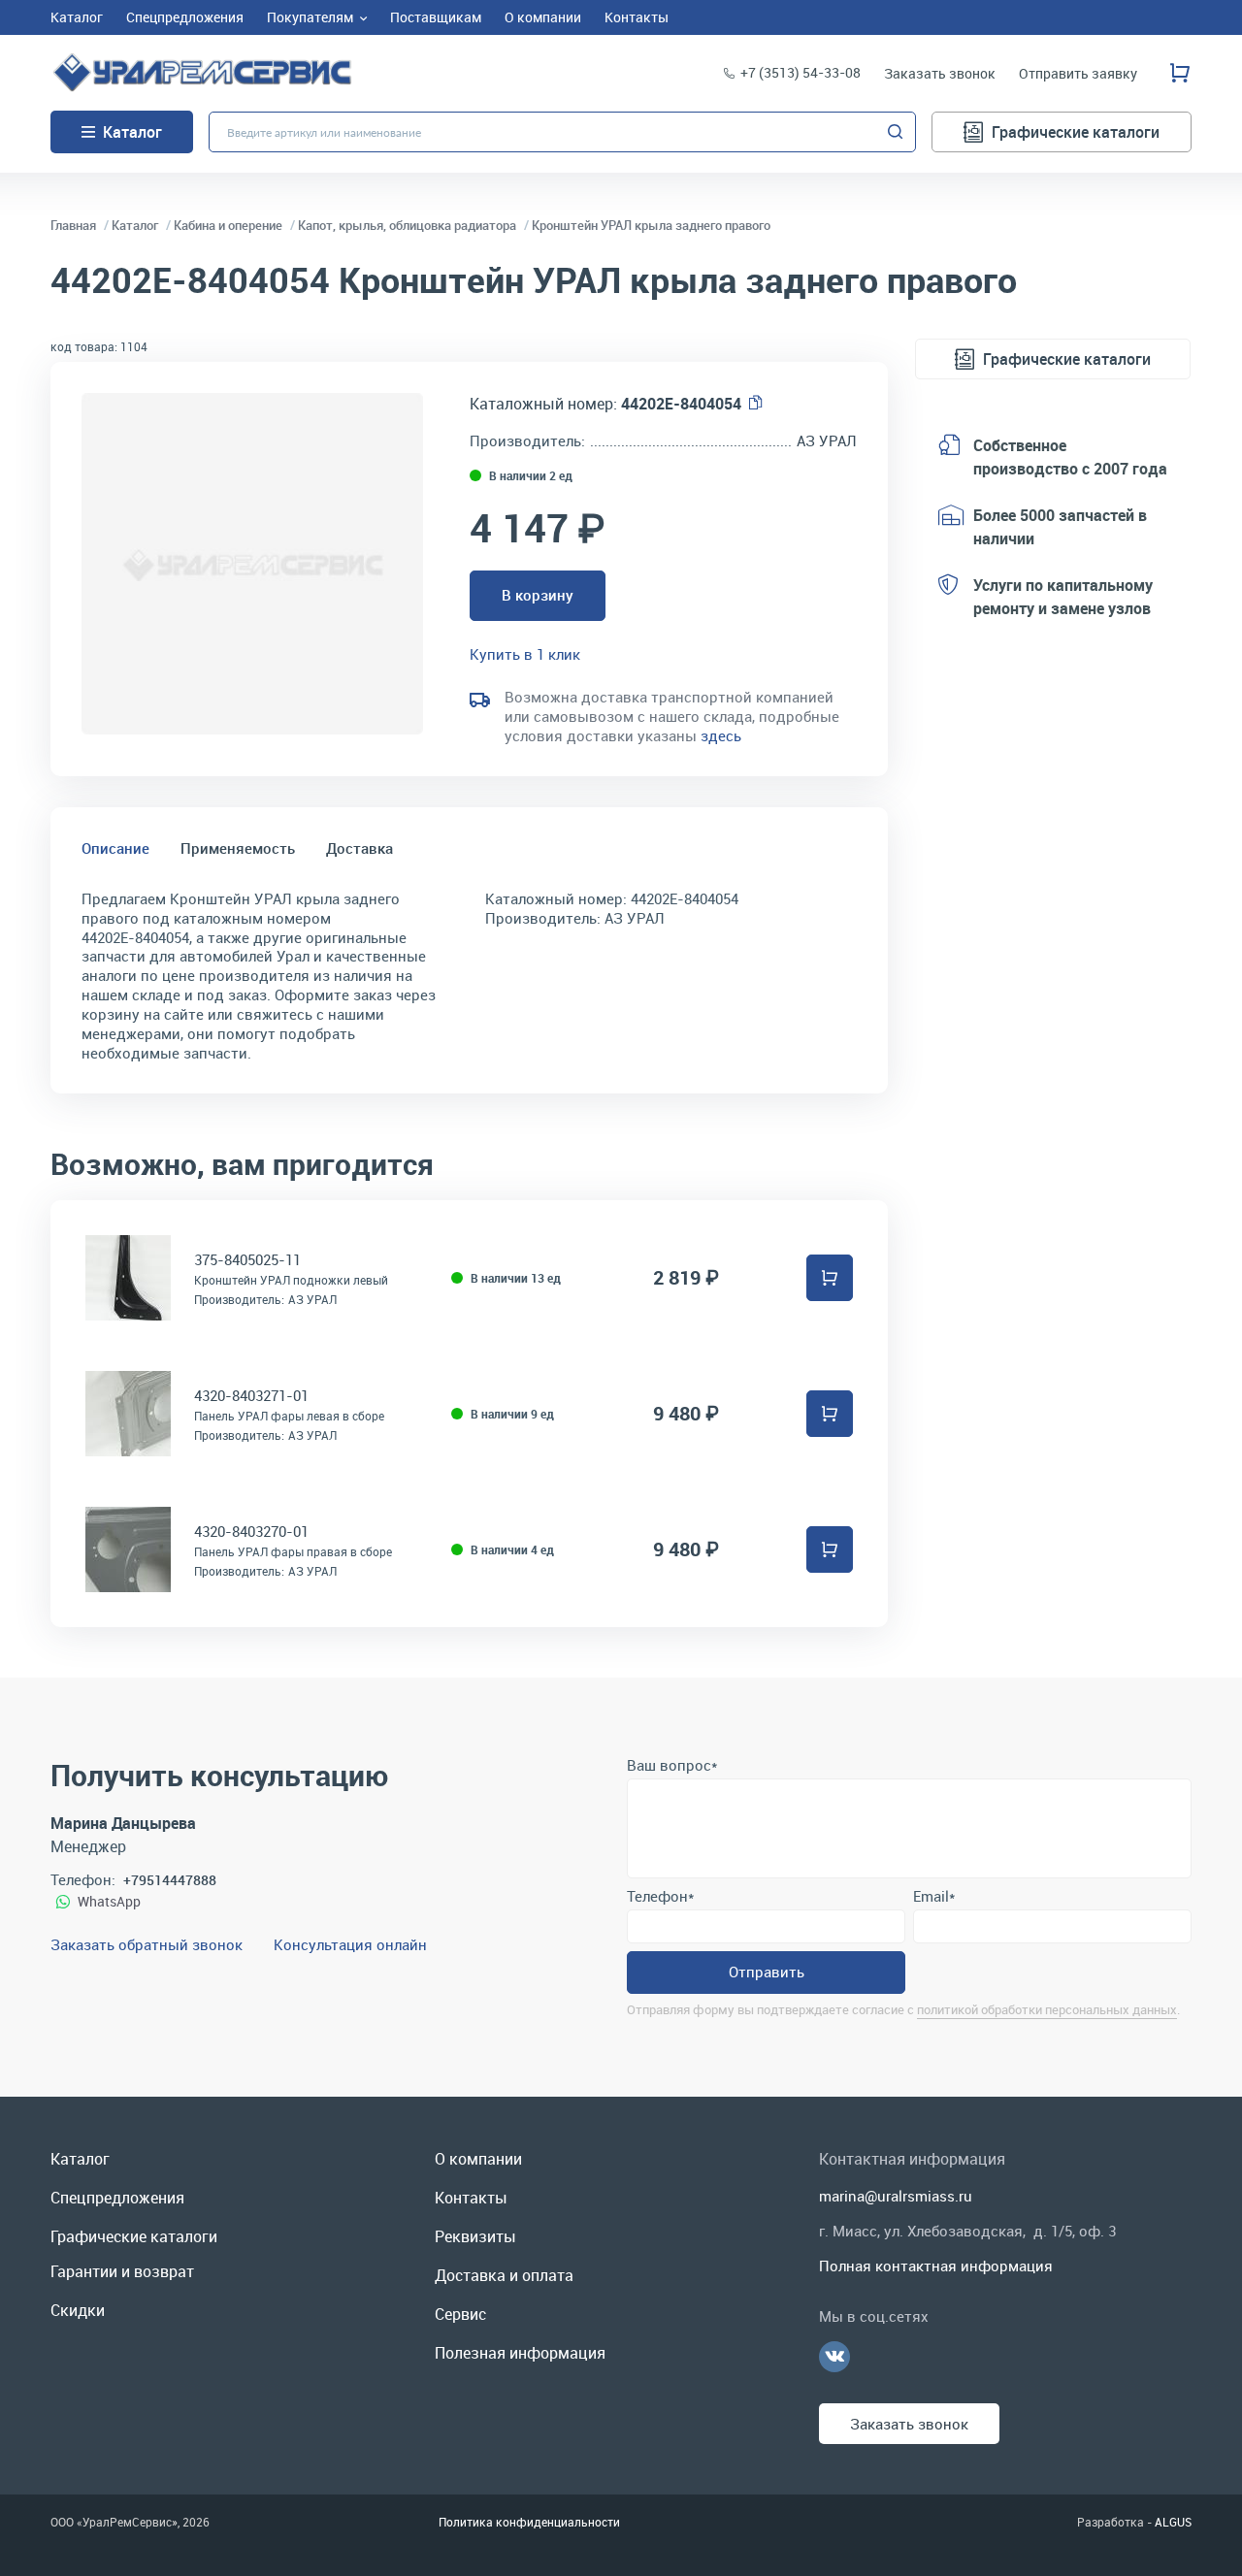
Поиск (896, 132)
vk (834, 2357)
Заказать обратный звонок (147, 1944)
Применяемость (238, 848)
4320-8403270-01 (251, 1531)
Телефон (660, 1896)
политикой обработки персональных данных (1047, 2009)
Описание (115, 848)
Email (934, 1896)
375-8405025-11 (247, 1259)
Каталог (132, 132)
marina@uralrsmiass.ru (896, 2196)
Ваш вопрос (672, 1765)
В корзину (538, 595)
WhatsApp (109, 1901)
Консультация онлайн (350, 1944)
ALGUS (1173, 2522)
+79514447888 (170, 1880)
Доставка (360, 848)
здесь (721, 735)
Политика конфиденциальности (529, 2522)
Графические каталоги (1076, 132)
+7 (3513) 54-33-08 (801, 72)
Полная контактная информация (936, 2266)
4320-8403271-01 (251, 1395)
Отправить (767, 1972)
